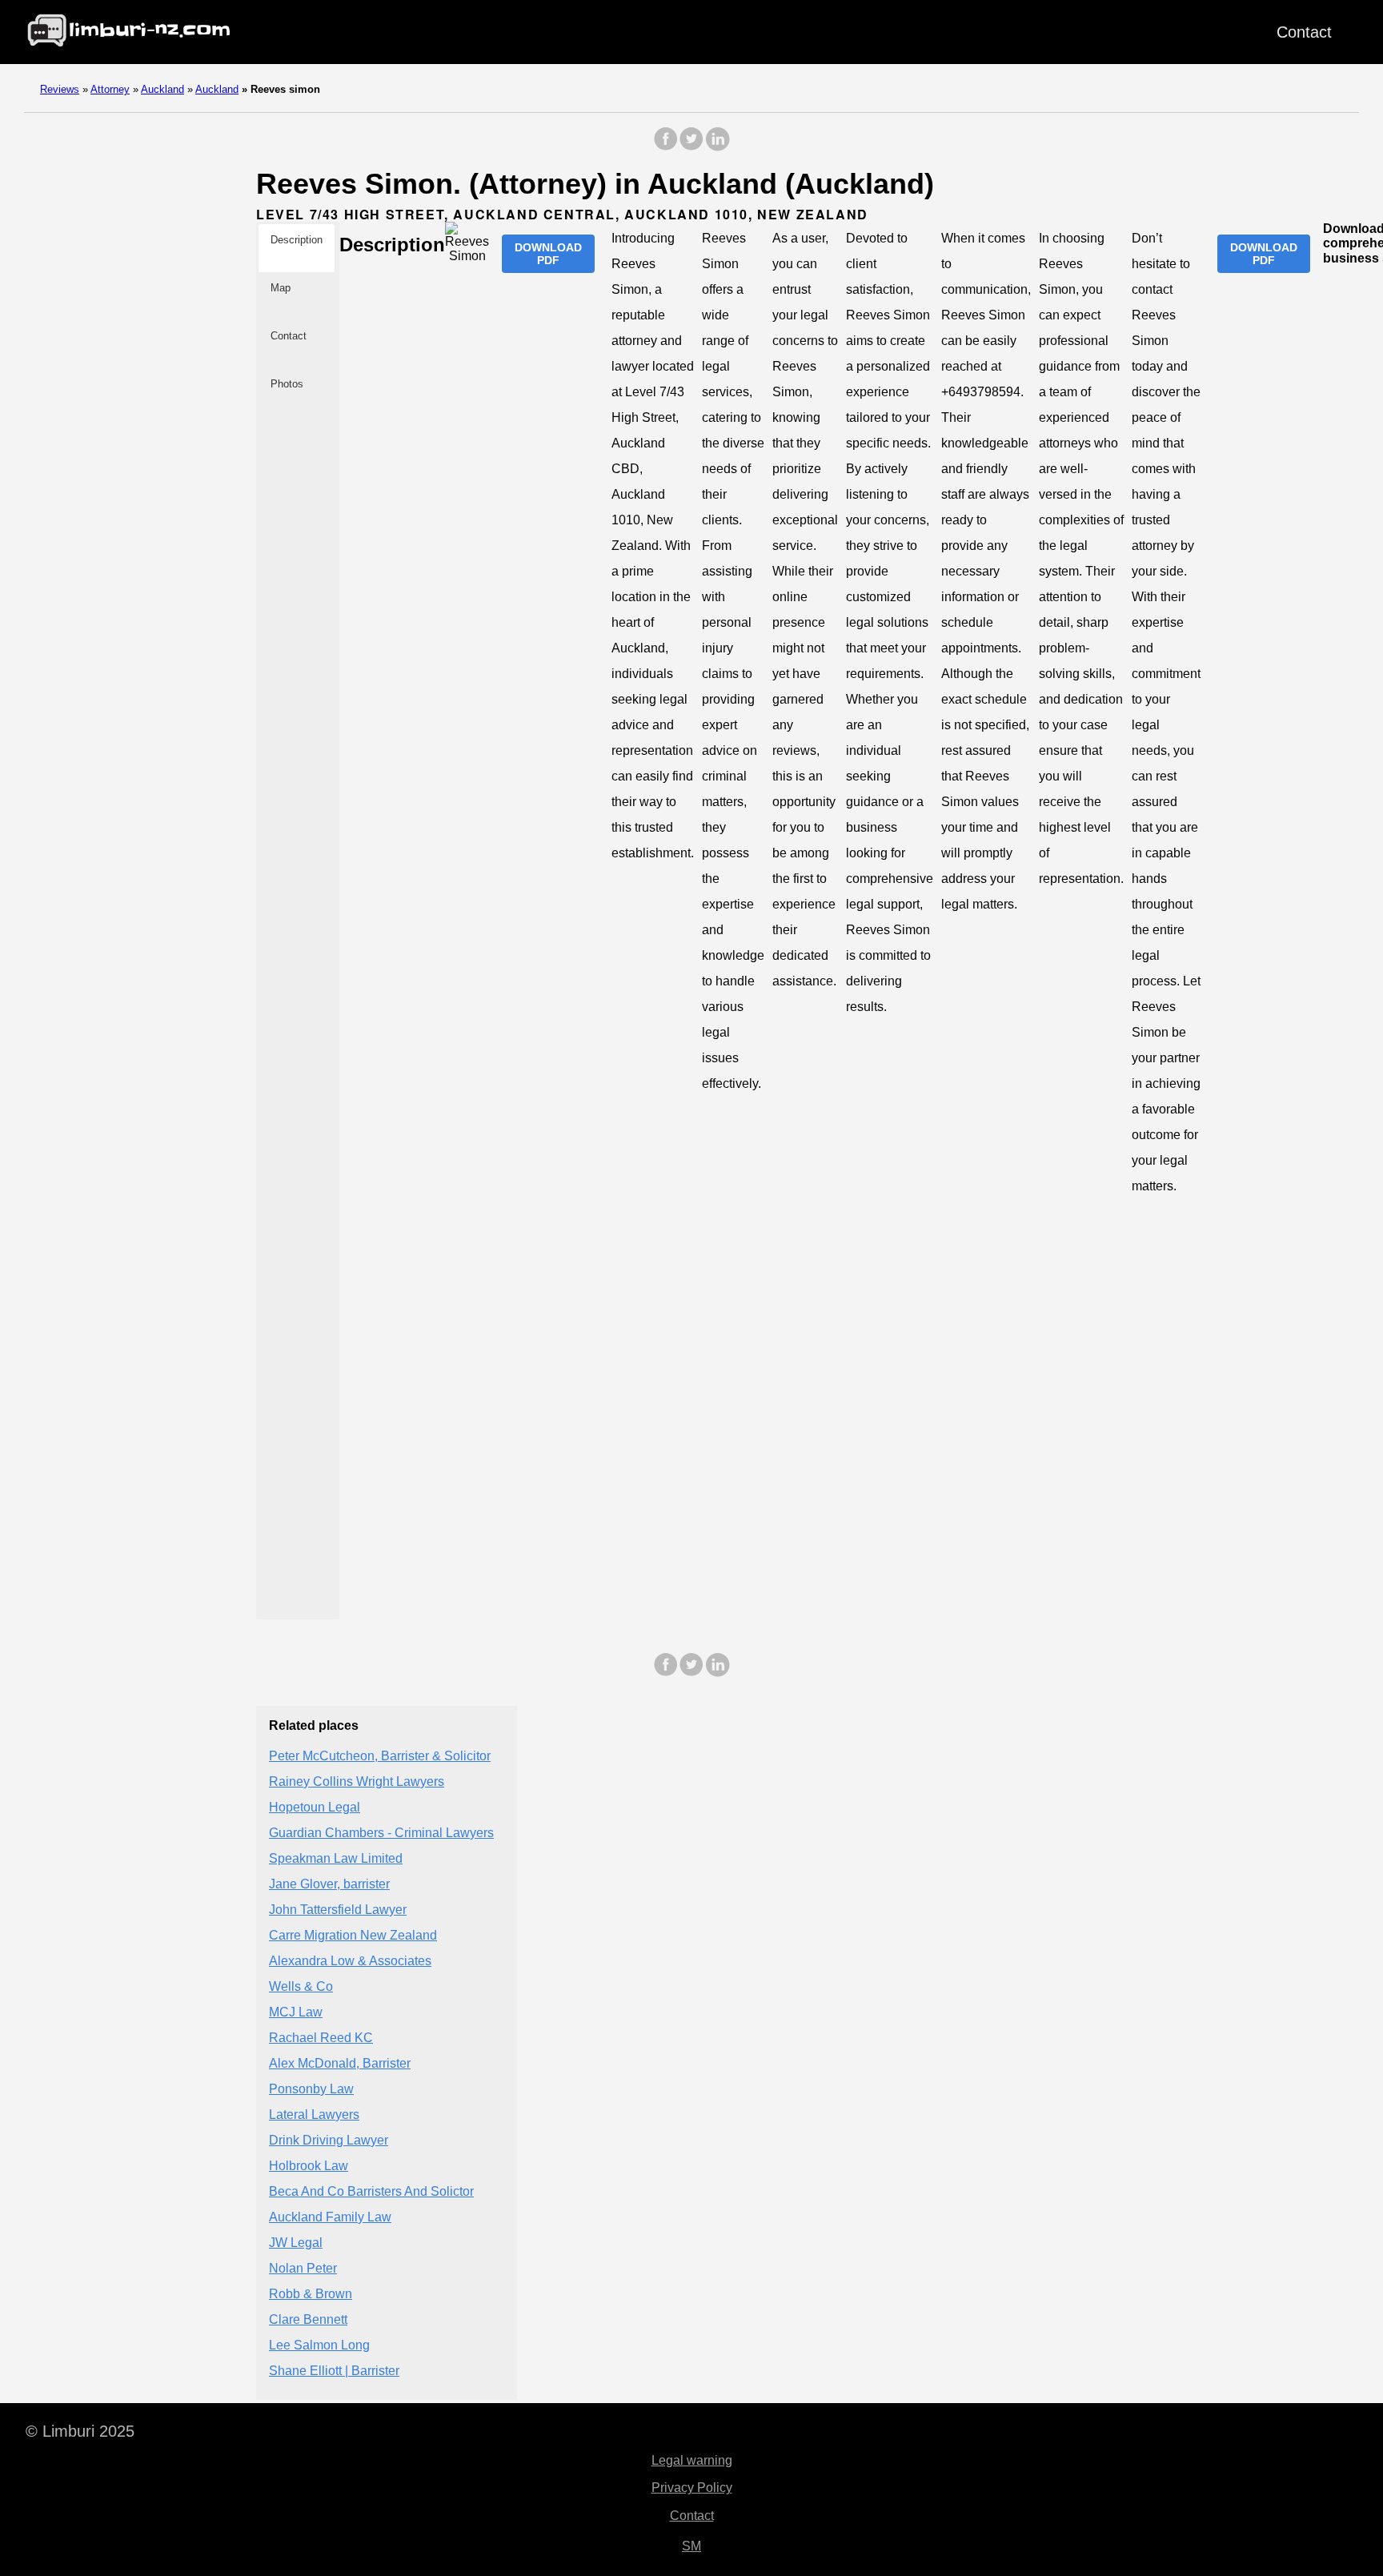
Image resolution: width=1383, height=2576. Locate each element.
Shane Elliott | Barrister (334, 2371)
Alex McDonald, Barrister (340, 2063)
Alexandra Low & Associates (350, 1961)
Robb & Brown (311, 2294)
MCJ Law (296, 2012)
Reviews (60, 89)
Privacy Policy (692, 2488)
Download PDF (548, 254)
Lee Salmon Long (319, 2345)
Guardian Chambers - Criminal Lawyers (381, 1833)
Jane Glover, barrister (329, 1884)
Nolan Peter (303, 2268)
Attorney (110, 89)
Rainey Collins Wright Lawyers (357, 1782)
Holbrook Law (309, 2166)
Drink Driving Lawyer (329, 2140)
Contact (1304, 32)
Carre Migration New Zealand (353, 1935)
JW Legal (296, 2243)
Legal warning (692, 2460)
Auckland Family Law (330, 2217)
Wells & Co (301, 1986)
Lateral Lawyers (314, 2115)
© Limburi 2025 (80, 2431)
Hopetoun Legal (315, 1807)
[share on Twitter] (691, 147)
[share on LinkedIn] (717, 147)
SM (691, 2546)
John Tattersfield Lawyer (338, 1910)
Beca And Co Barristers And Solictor (371, 2191)
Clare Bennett (308, 2319)
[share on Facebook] (666, 147)
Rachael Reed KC (321, 2038)
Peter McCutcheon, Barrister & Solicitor (380, 1756)
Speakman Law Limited (336, 1858)
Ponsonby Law (311, 2089)
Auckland (162, 89)
